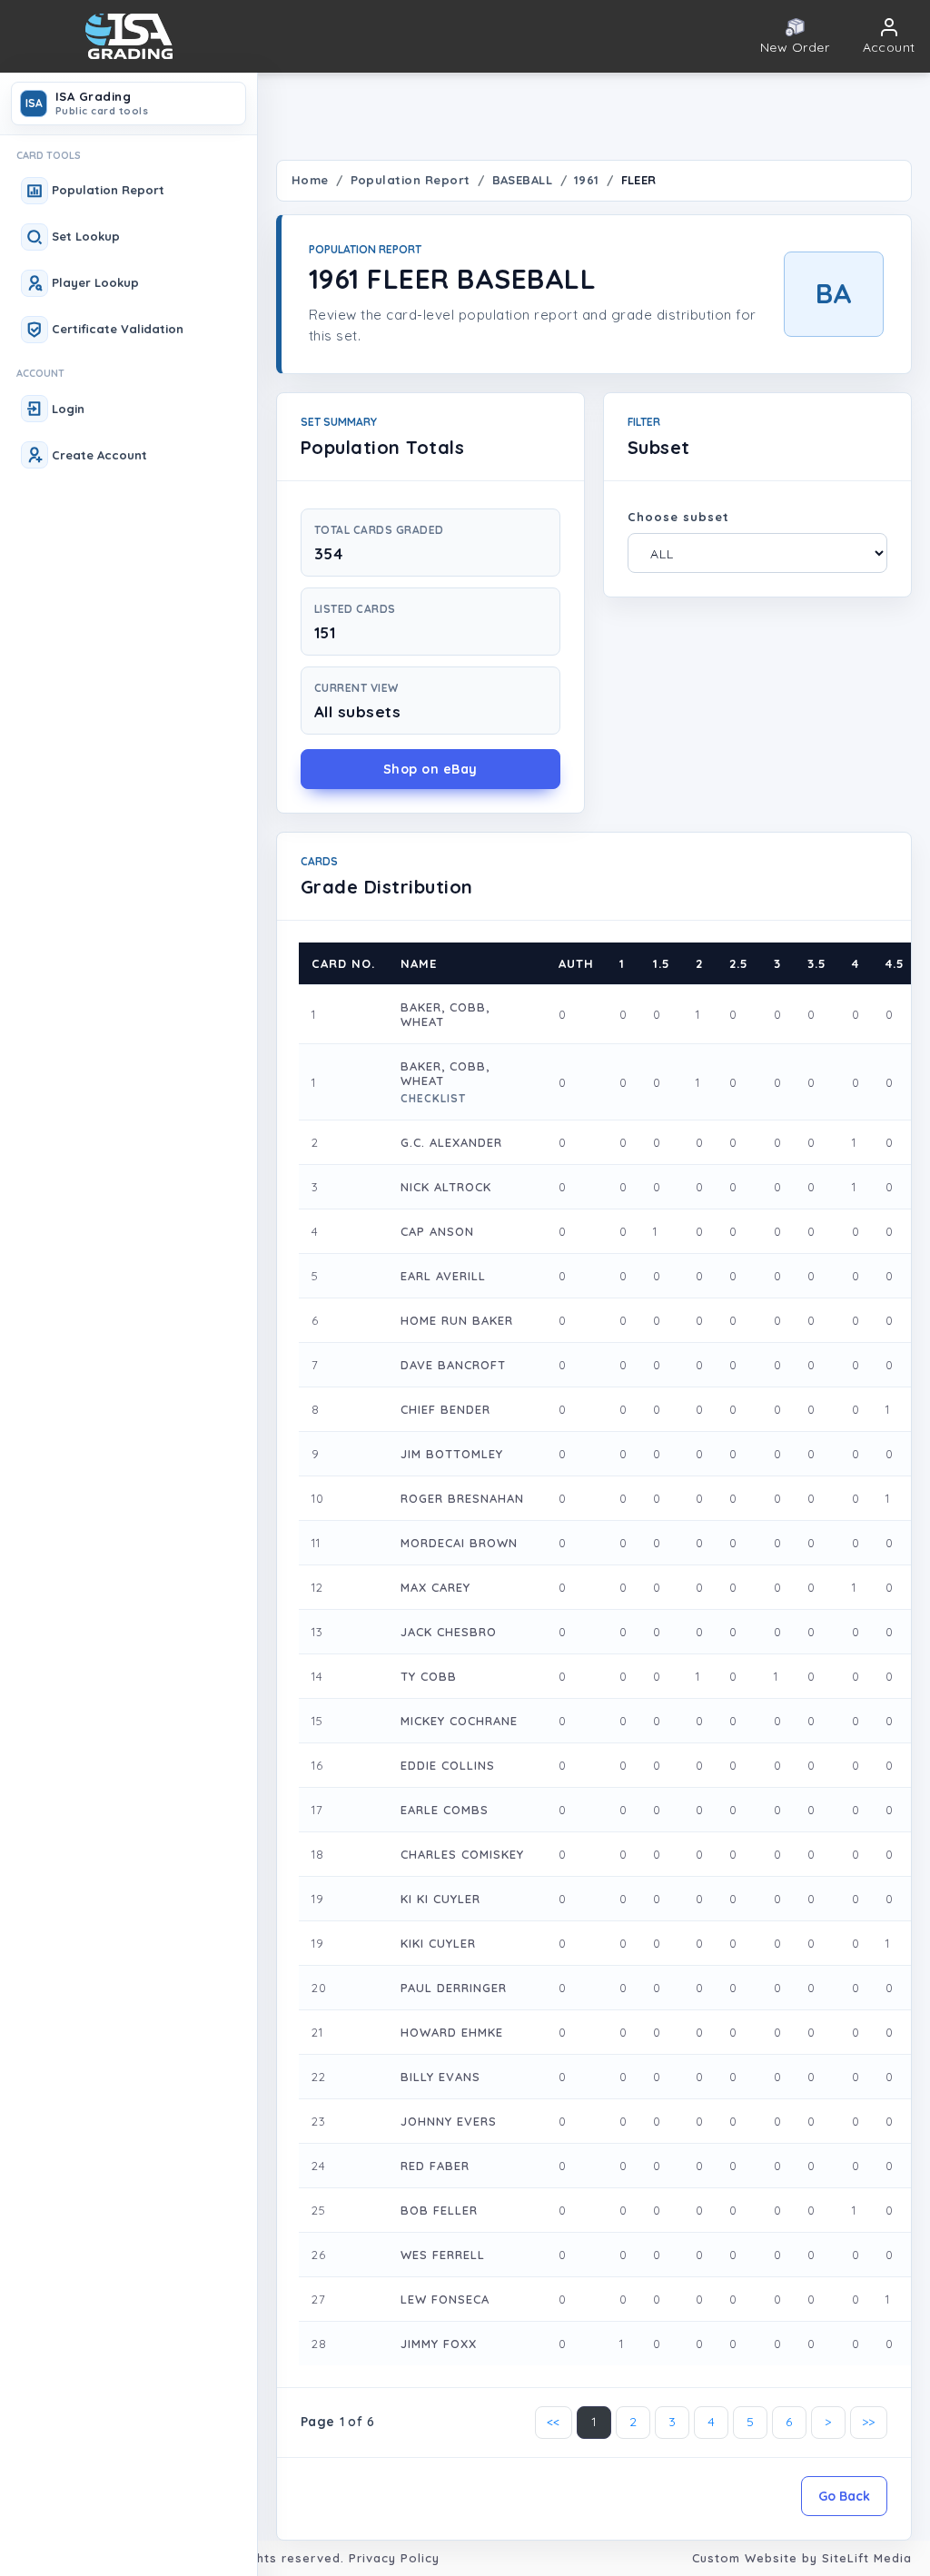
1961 (587, 180)
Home (310, 180)
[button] (890, 37)
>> (869, 2422)
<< (554, 2422)
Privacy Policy (394, 2558)
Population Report (411, 180)
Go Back (844, 2495)
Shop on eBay (430, 769)
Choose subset (678, 517)
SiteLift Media (867, 2558)
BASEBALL (523, 180)
